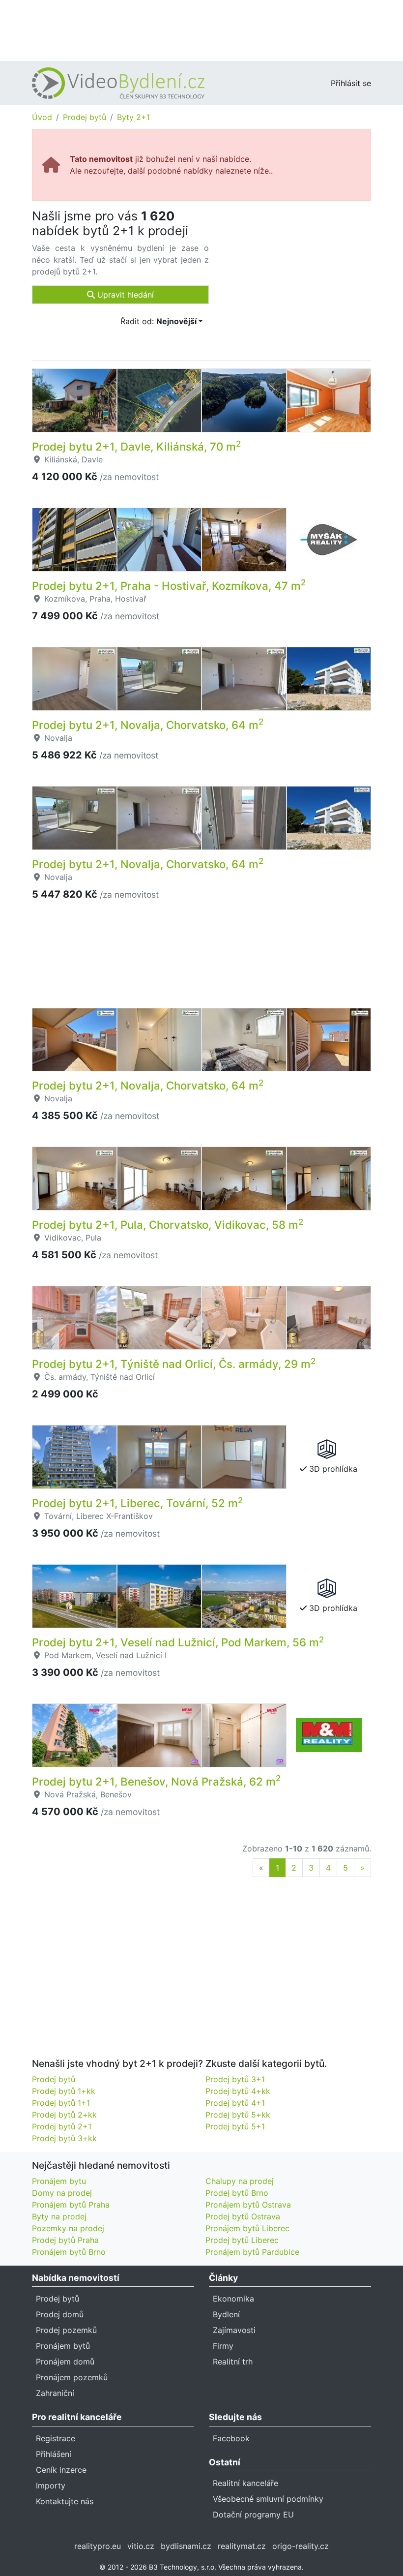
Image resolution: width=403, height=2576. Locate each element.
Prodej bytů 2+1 (62, 2126)
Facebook (231, 2438)
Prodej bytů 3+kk (64, 2138)
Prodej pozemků (66, 2330)
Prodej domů (60, 2314)
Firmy (223, 2346)
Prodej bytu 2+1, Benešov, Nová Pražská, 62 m (156, 1781)
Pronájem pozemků (72, 2377)
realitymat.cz (242, 2546)
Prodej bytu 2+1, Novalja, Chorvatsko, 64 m (148, 725)
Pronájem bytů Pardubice (252, 2252)
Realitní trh (233, 2362)
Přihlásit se (351, 83)
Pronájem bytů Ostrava (248, 2205)
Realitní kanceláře (245, 2483)
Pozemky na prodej (68, 2228)
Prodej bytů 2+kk (64, 2115)
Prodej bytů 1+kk (64, 2091)
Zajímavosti (234, 2330)
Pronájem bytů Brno (69, 2252)
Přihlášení (54, 2454)
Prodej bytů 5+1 (235, 2126)
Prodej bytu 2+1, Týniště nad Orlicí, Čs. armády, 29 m (174, 1364)
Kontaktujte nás (65, 2501)
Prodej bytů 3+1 (235, 2079)
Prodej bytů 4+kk (238, 2091)
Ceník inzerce (61, 2470)
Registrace (56, 2438)
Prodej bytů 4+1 (235, 2103)
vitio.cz (141, 2546)
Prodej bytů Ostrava (243, 2216)
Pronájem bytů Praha (71, 2205)
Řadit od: (158, 321)
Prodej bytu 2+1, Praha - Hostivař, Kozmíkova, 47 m (169, 586)
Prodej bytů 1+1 (61, 2103)
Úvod (42, 117)
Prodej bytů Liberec (242, 2240)
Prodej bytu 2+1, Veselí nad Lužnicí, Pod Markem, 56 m (178, 1642)
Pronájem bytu (59, 2181)
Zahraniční (55, 2393)
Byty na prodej (59, 2216)
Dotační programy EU (253, 2515)
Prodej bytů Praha (65, 2240)
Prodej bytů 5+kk (238, 2115)
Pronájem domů (65, 2362)
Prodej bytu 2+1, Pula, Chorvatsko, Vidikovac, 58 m (168, 1225)
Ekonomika (233, 2299)
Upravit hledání (124, 295)
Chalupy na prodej (240, 2181)
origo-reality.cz (301, 2546)
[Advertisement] (201, 30)
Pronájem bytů (63, 2346)
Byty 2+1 (133, 117)
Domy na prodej (62, 2193)
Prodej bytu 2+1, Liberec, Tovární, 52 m (137, 1503)
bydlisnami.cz (186, 2546)
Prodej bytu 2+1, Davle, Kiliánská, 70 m (136, 446)
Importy (51, 2485)
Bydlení (226, 2314)
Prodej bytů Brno (237, 2193)
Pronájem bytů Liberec (247, 2228)
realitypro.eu (98, 2546)
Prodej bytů (85, 117)
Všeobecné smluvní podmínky (268, 2499)
